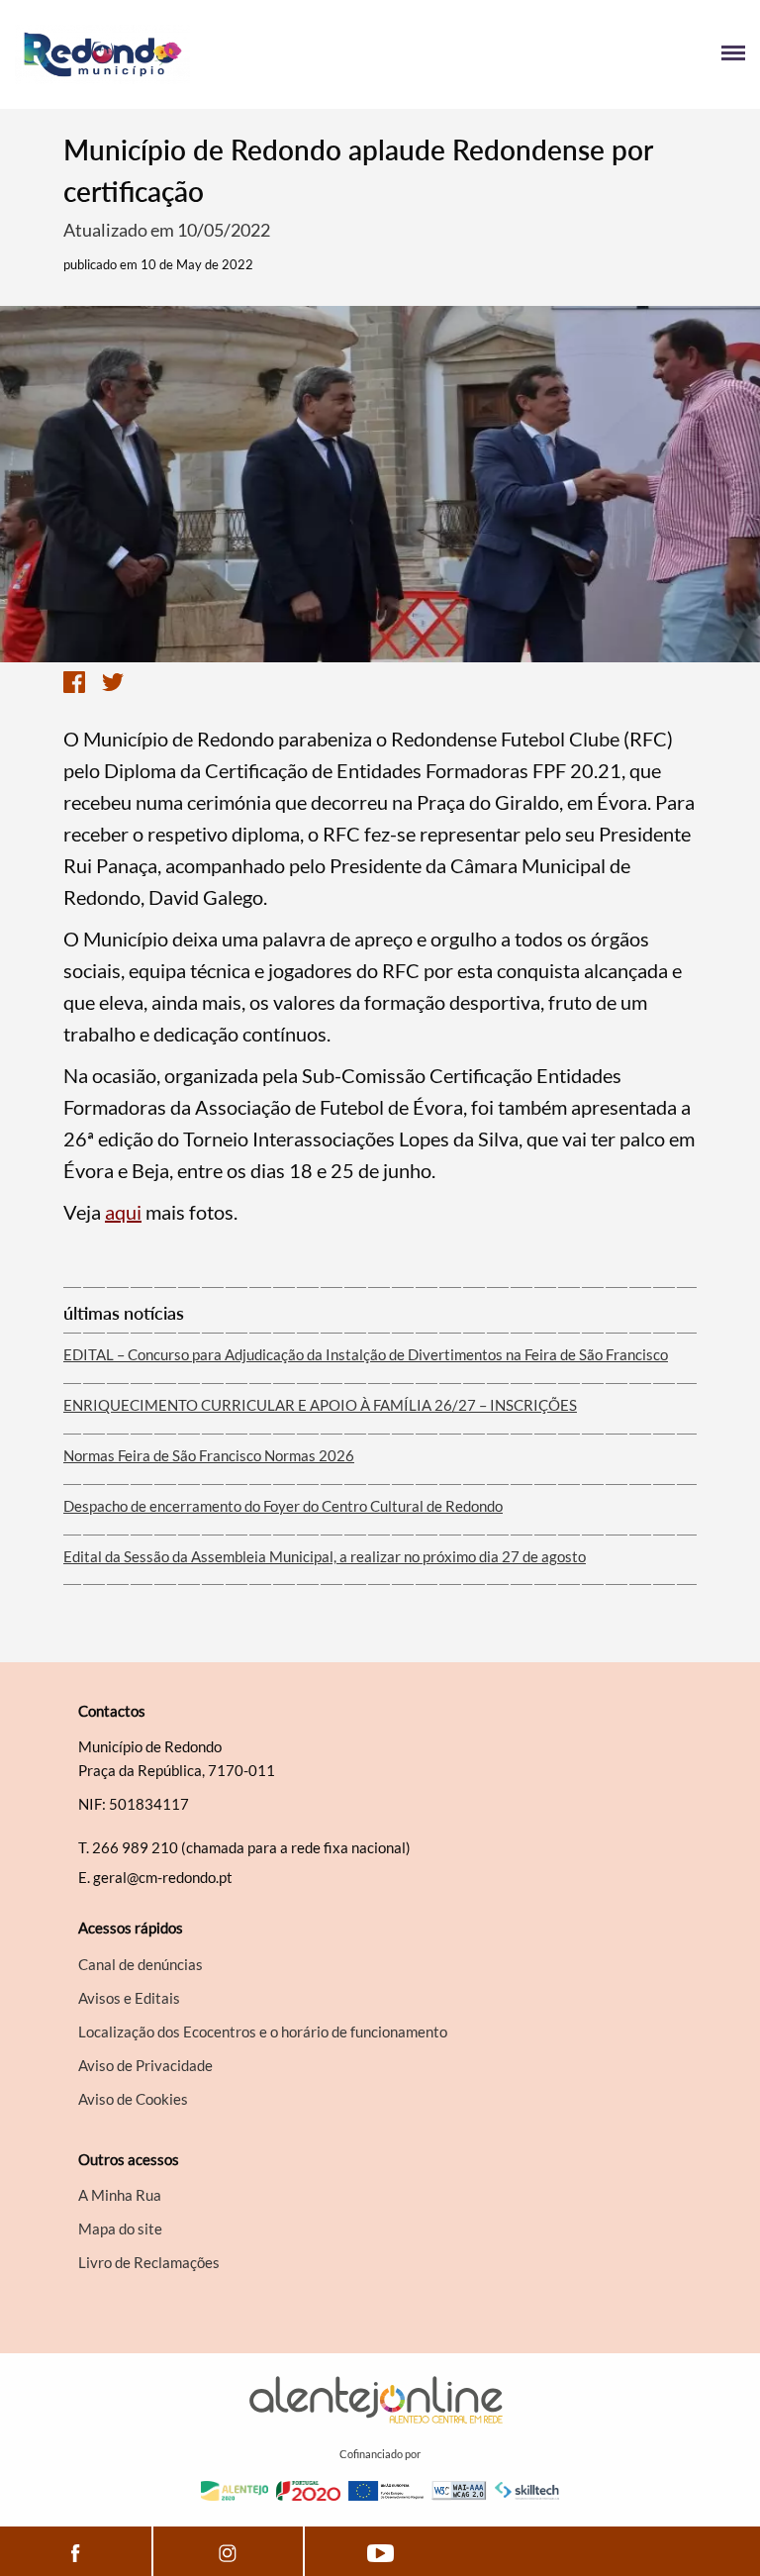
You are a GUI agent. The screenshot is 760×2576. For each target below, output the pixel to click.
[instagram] (229, 2551)
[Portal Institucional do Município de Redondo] (197, 54)
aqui (123, 1212)
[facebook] (76, 2551)
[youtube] (380, 2551)
